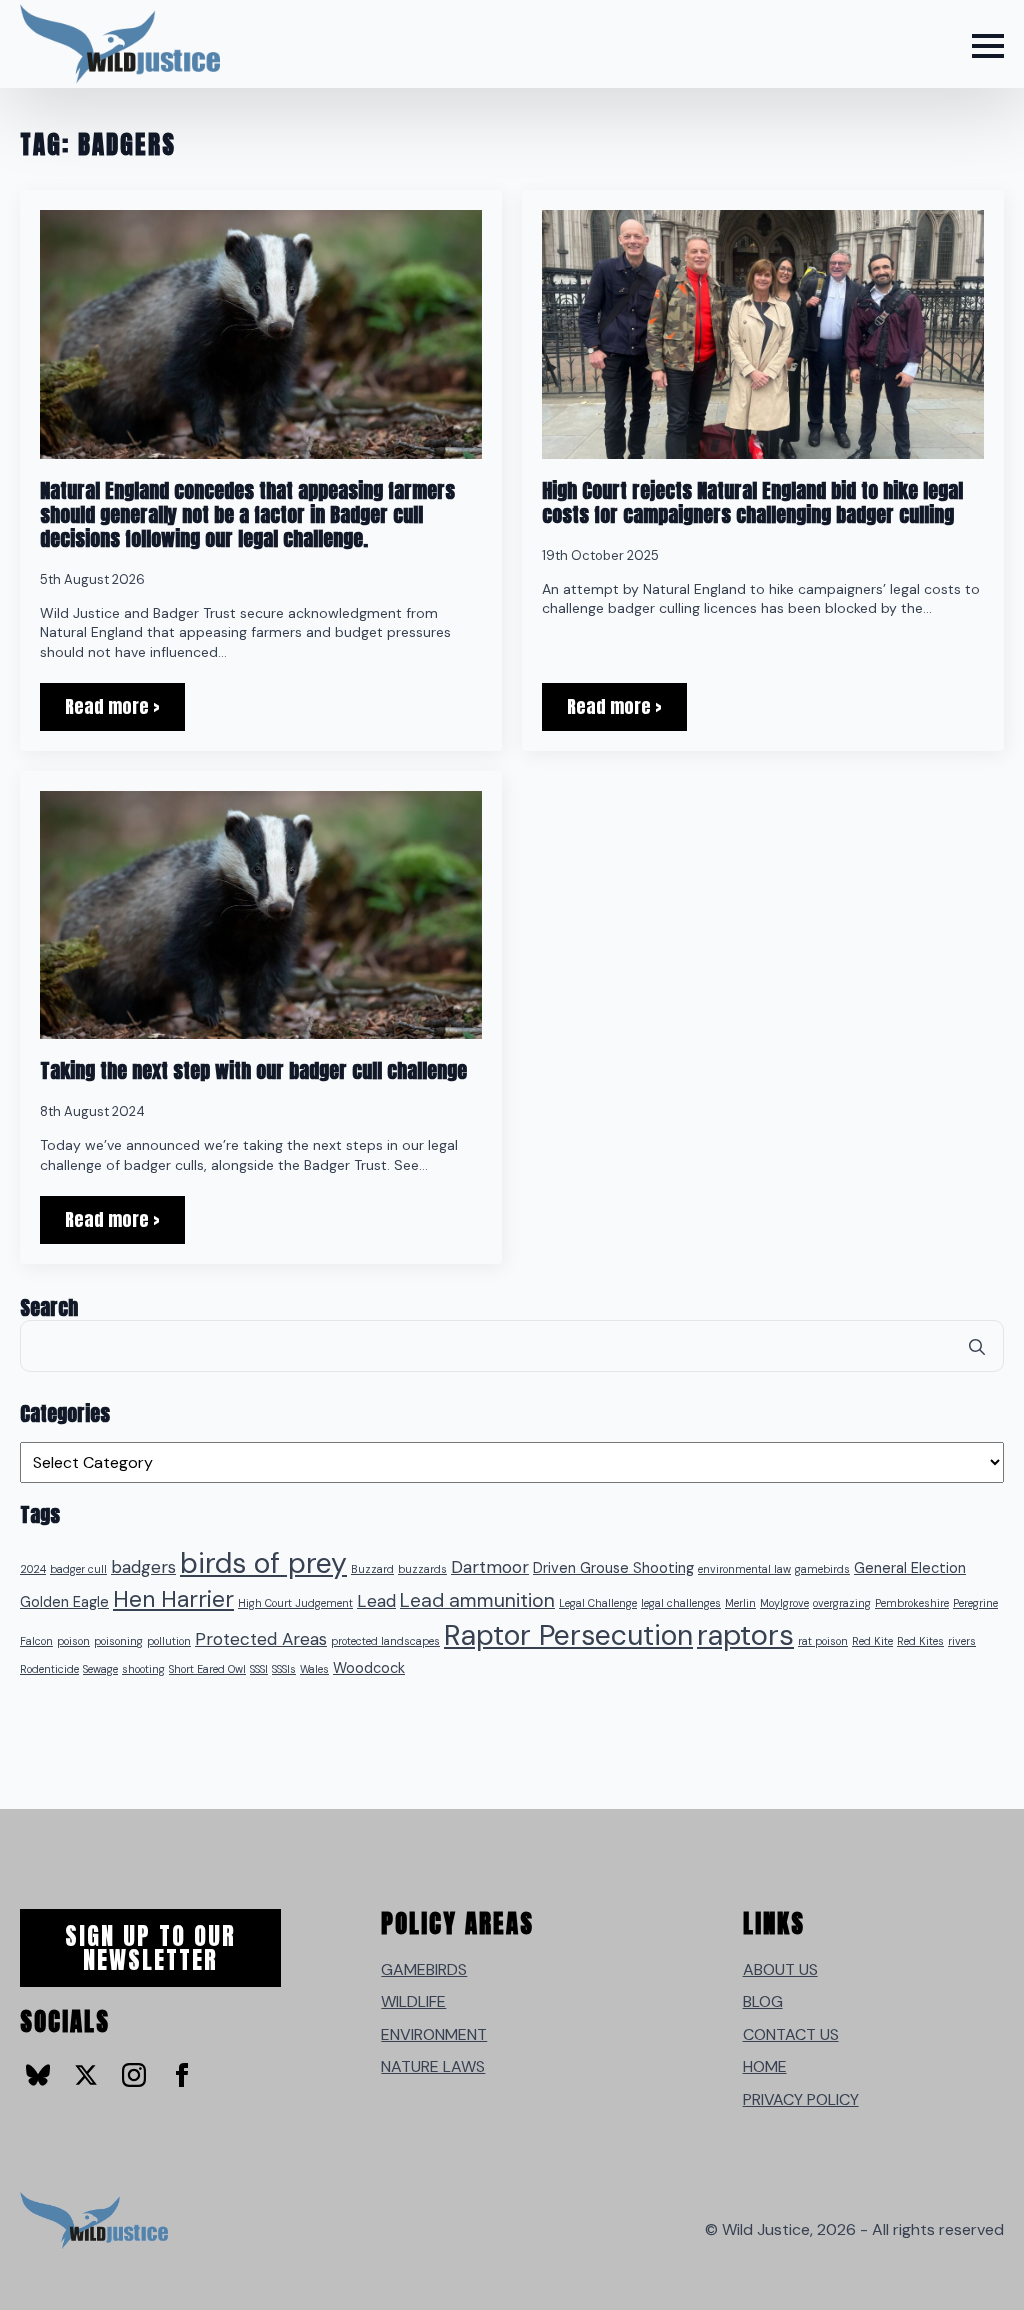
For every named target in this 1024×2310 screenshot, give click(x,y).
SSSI (259, 1669)
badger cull (78, 1569)
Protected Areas (261, 1639)
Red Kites (920, 1641)
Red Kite (872, 1641)
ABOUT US (780, 1969)
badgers (143, 1567)
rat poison (823, 1641)
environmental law (744, 1569)
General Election (910, 1568)
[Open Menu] (988, 46)
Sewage (100, 1669)
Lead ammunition (477, 1600)
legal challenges (681, 1603)
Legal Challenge (598, 1603)
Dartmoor (490, 1567)
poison (73, 1641)
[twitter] (86, 2075)
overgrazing (842, 1603)
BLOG (763, 2001)
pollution (169, 1641)
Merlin (740, 1603)
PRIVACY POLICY (801, 2099)
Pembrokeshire (912, 1603)
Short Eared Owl (207, 1669)
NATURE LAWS (433, 2066)
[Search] (977, 1347)
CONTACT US (791, 2034)
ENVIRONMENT (434, 2034)
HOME (765, 2066)
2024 (33, 1569)
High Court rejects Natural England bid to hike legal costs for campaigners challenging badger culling (752, 503)
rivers (962, 1641)
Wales (314, 1669)
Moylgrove (784, 1603)
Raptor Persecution (568, 1635)
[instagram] (134, 2075)
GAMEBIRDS (424, 1969)
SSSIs (284, 1669)
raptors (745, 1635)
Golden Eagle (64, 1602)
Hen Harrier (173, 1599)
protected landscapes (385, 1641)
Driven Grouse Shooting (613, 1568)
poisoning (118, 1641)
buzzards (422, 1569)
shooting (143, 1669)
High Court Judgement (295, 1603)
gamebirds (822, 1569)
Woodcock (369, 1668)
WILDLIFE (413, 2001)
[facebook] (182, 2075)
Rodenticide (49, 1669)
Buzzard (372, 1569)
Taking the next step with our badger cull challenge (253, 1071)
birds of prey (263, 1563)
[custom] (38, 2075)
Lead (376, 1601)
